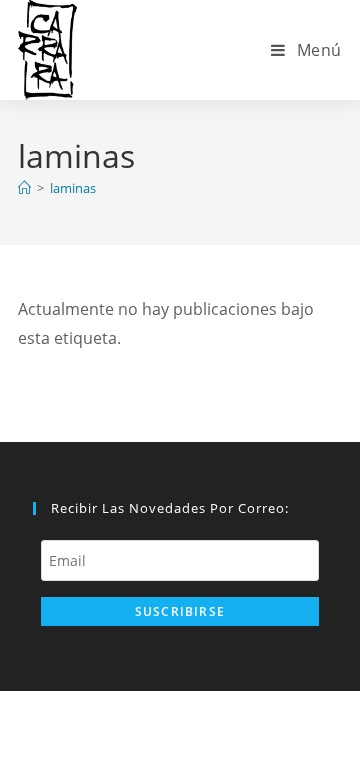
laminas (73, 188)
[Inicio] (24, 188)
